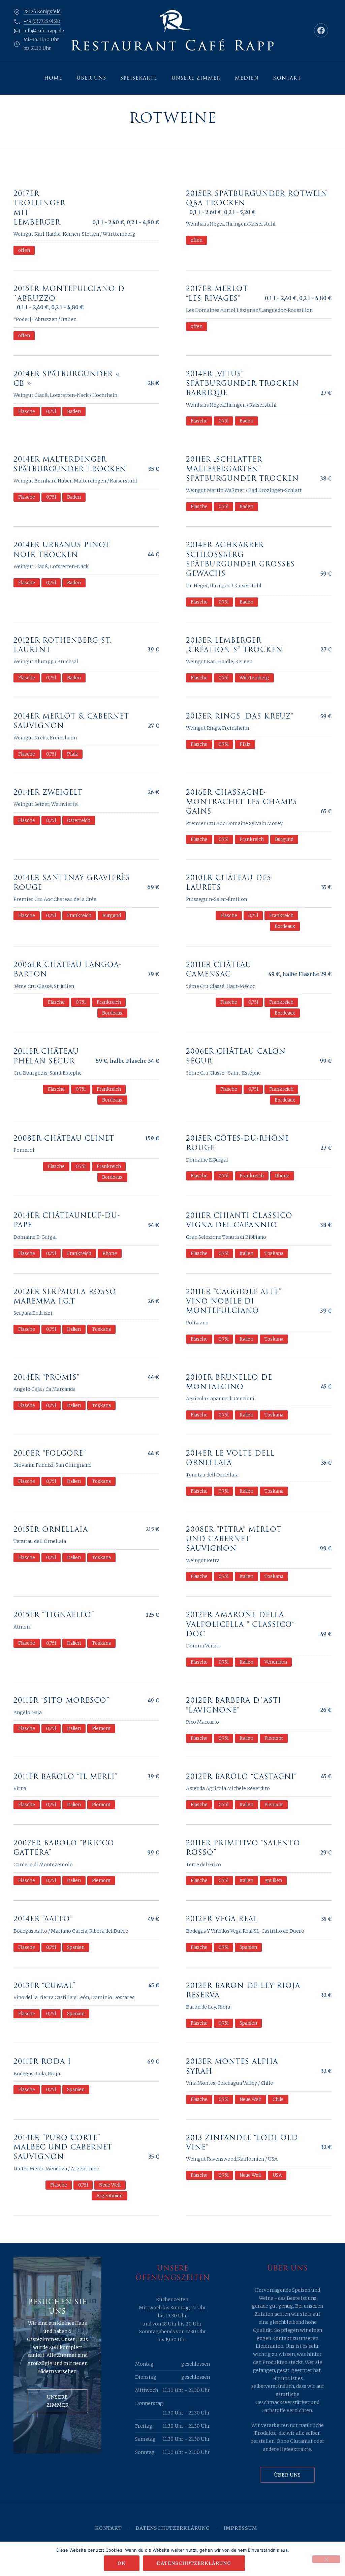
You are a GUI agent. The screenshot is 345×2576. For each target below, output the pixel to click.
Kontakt (287, 78)
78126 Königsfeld (42, 12)
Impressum (240, 2528)
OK (122, 2563)
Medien (247, 78)
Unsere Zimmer (196, 78)
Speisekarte (139, 78)
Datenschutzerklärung (173, 2528)
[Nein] (326, 2559)
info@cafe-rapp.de (44, 31)
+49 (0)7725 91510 (42, 21)
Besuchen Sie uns (57, 2307)
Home (53, 78)
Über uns (91, 78)
